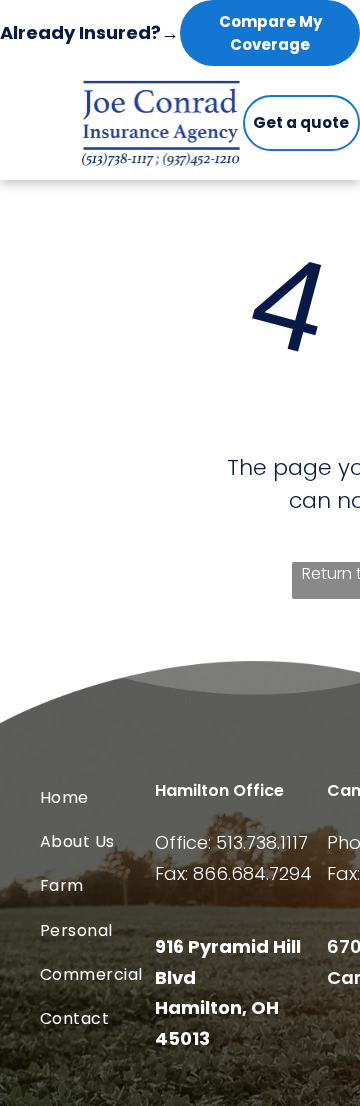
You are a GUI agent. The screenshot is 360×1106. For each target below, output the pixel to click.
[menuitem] (121, 797)
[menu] (330, 32)
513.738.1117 (262, 842)
